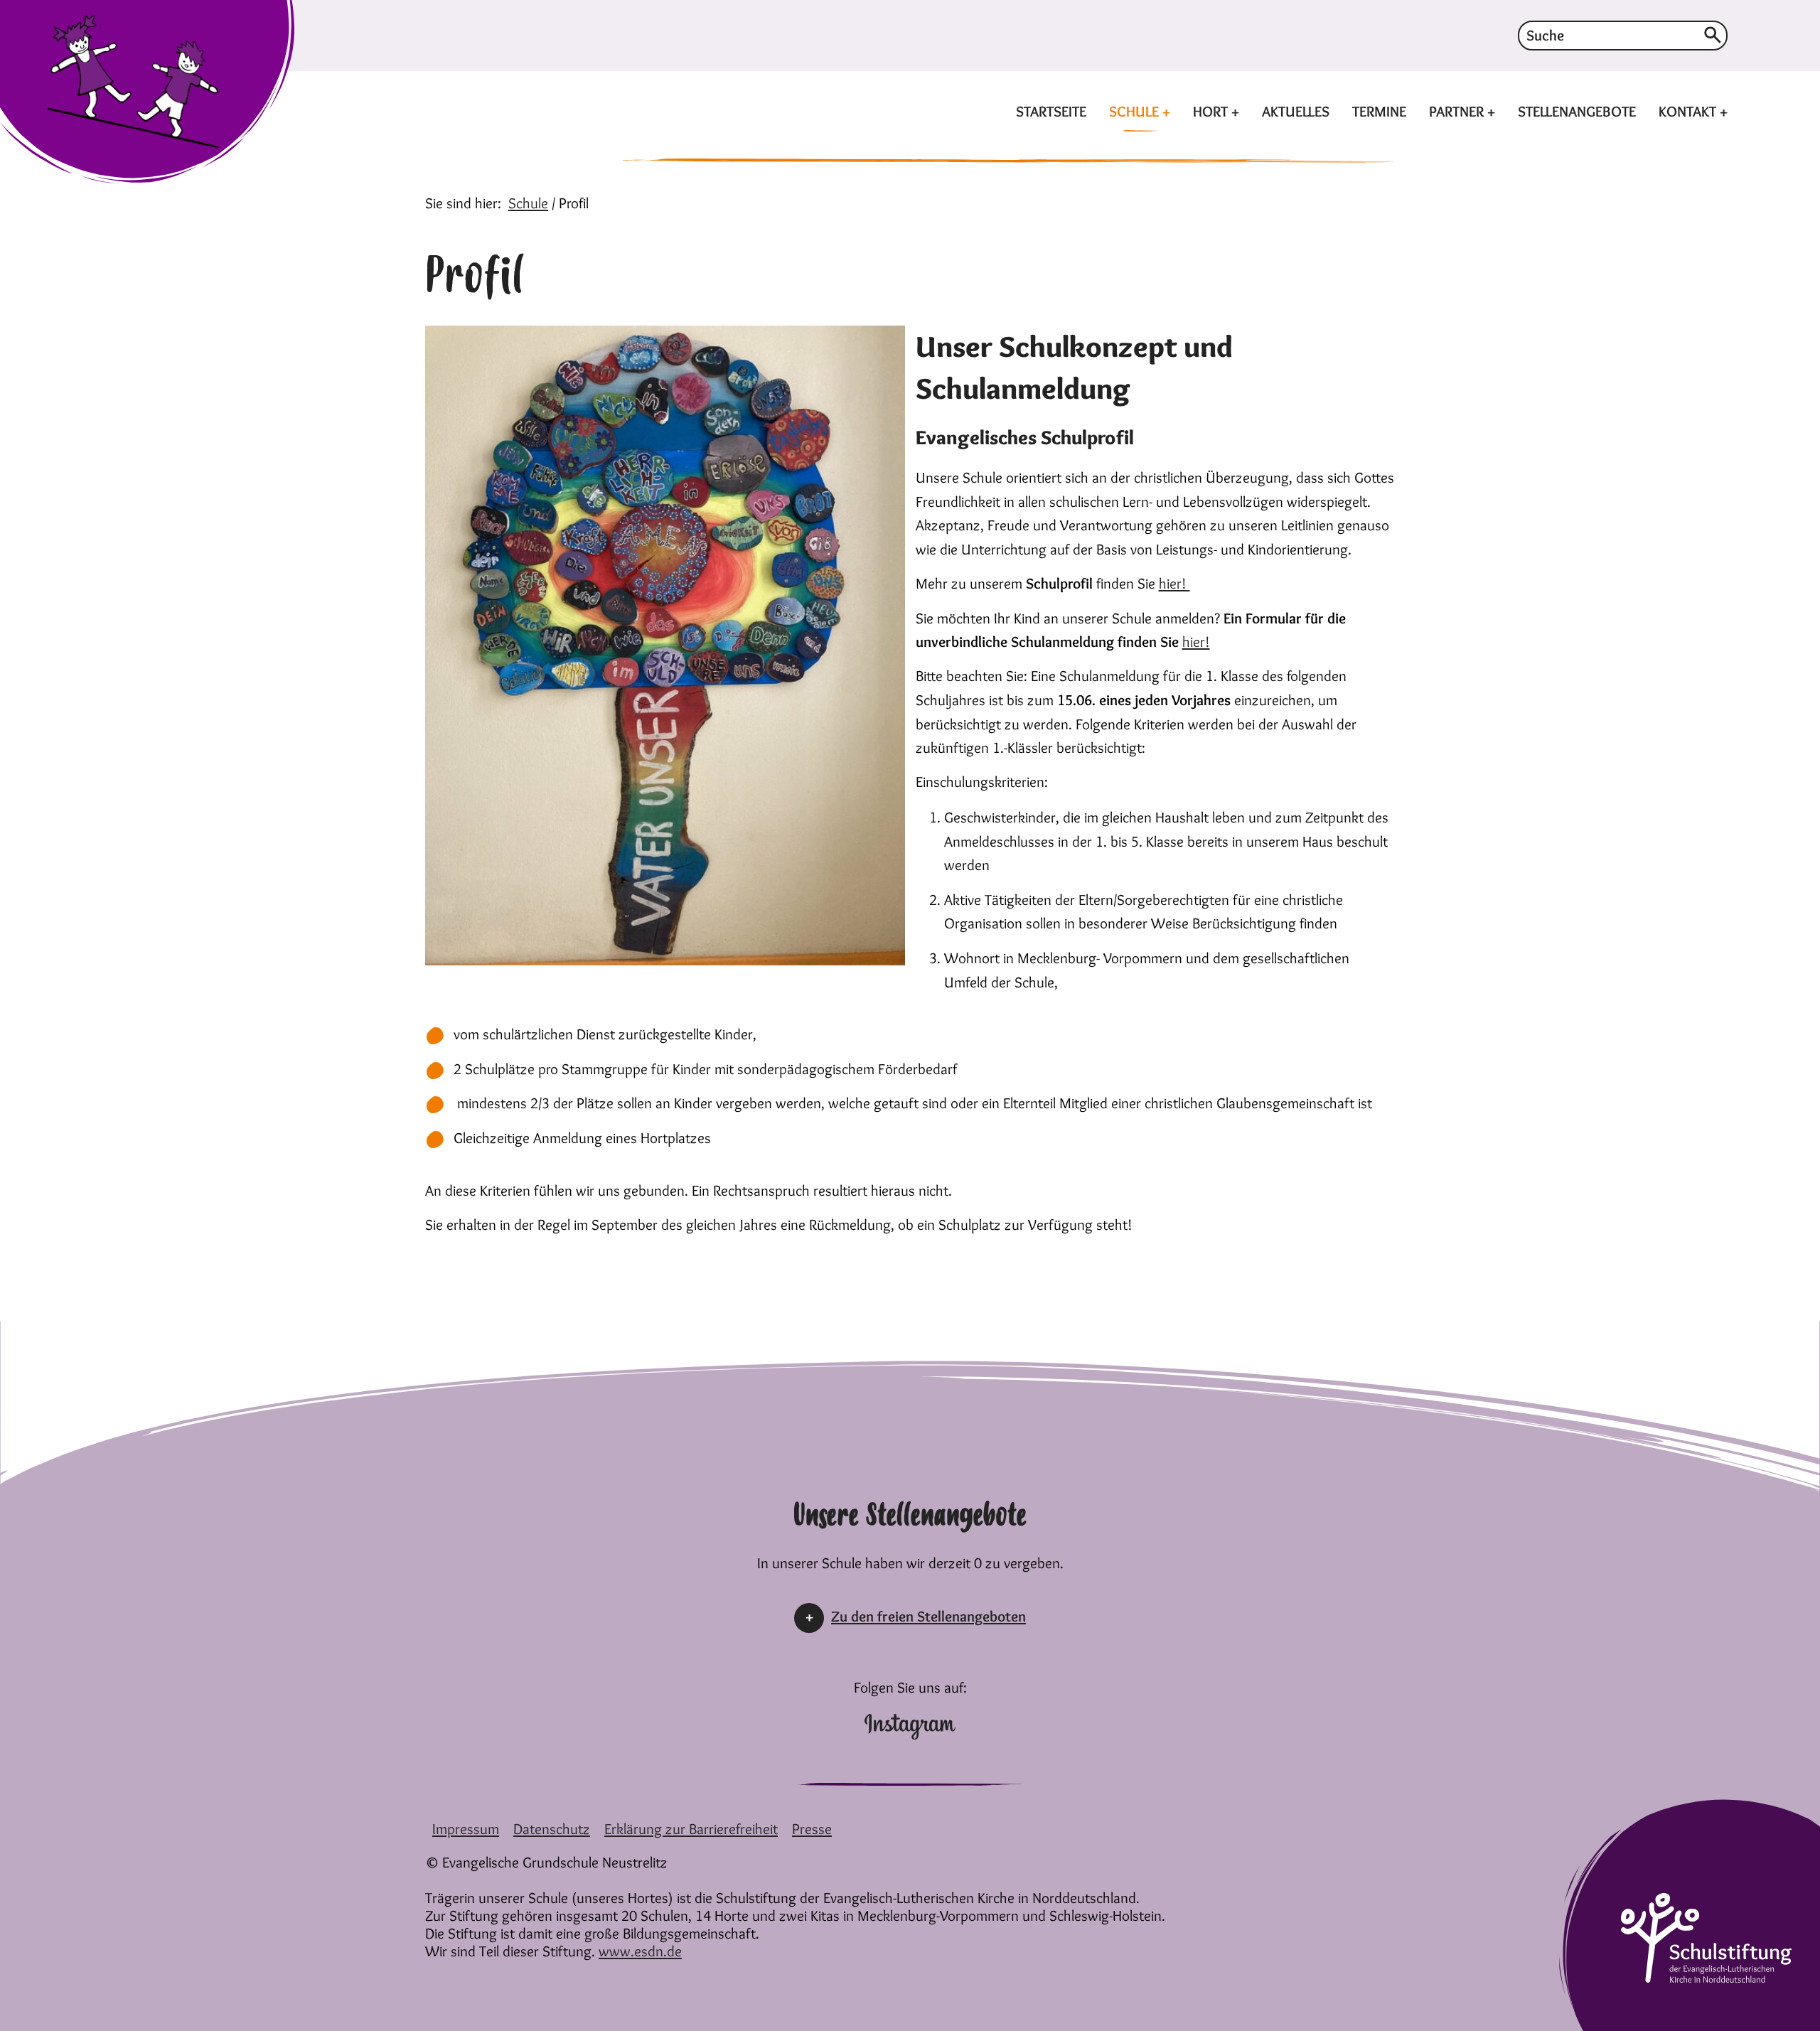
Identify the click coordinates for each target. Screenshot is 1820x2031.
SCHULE (1136, 111)
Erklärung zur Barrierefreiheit (691, 1829)
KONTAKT (1689, 111)
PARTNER (1458, 111)
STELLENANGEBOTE (1577, 111)
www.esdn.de (640, 1951)
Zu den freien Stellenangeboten (928, 1616)
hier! (1174, 583)
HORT (1212, 111)
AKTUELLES (1296, 111)
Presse (812, 1829)
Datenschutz (552, 1829)
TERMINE (1379, 111)
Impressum (466, 1829)
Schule (528, 203)
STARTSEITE (1051, 111)
